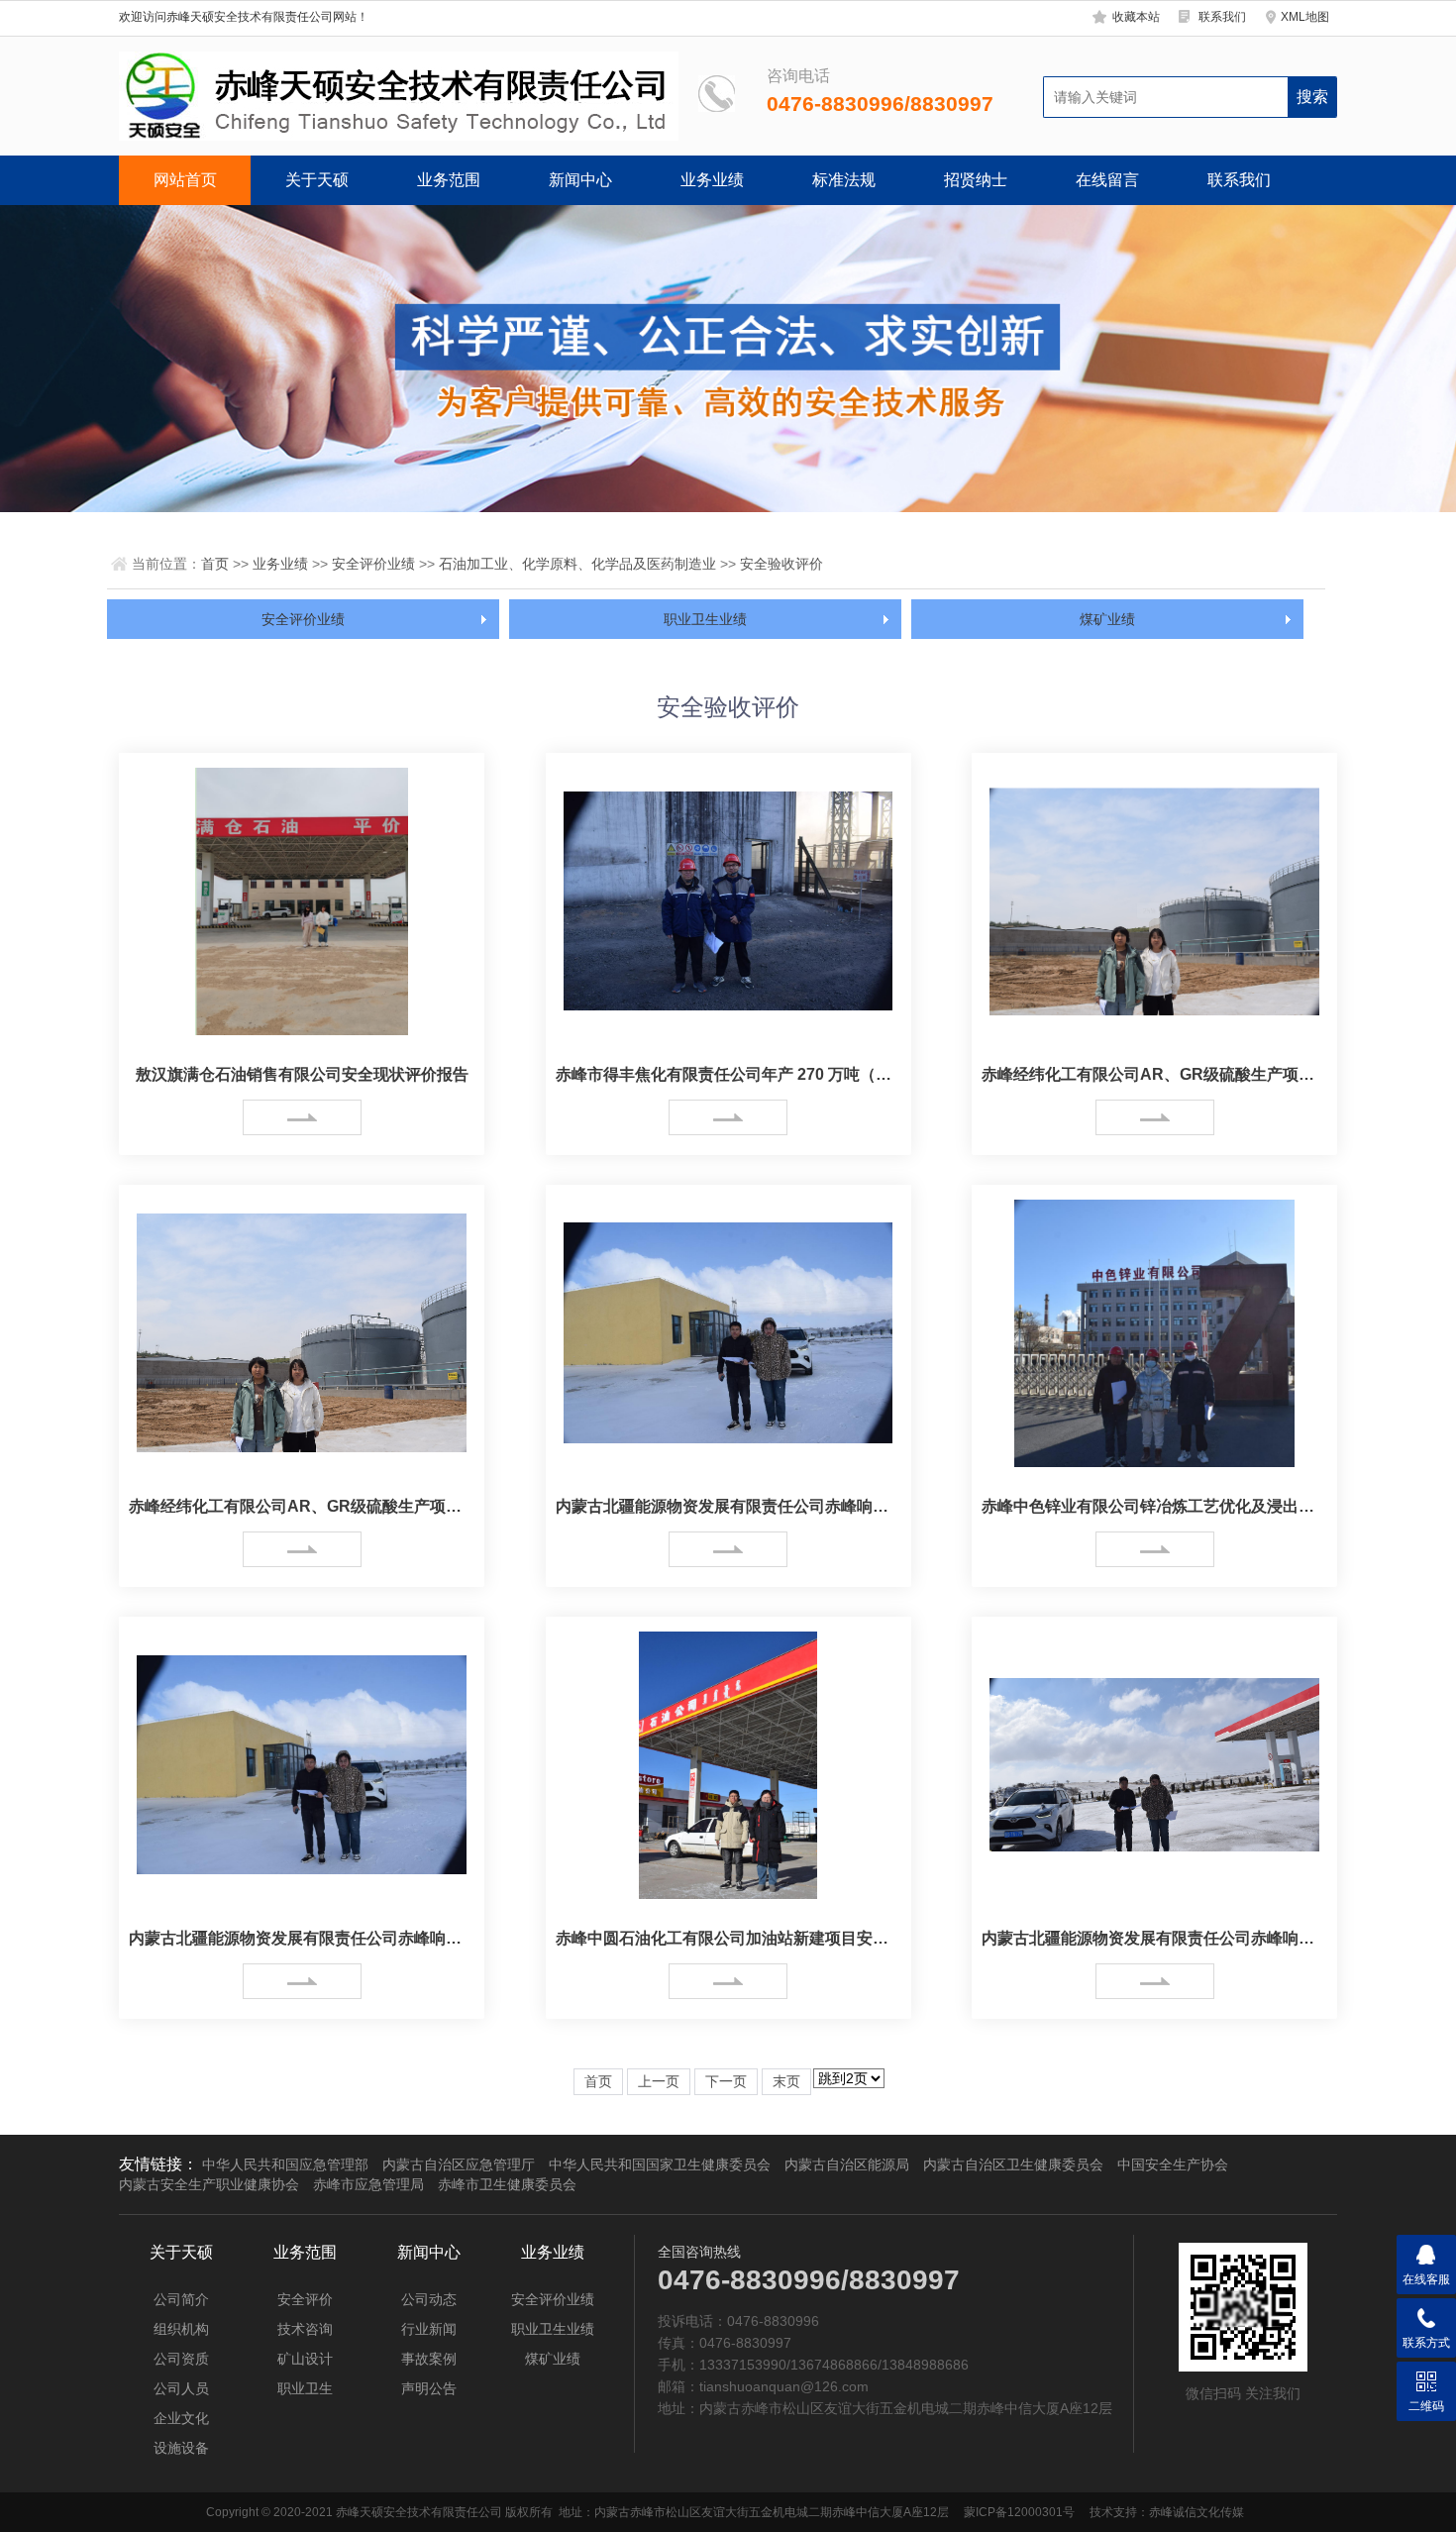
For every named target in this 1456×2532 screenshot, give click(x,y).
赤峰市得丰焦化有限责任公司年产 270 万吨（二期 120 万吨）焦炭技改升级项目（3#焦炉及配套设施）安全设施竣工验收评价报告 (728, 1074)
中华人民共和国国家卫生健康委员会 (660, 2164)
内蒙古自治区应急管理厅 (459, 2164)
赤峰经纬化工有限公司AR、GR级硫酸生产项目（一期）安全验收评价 (302, 1506)
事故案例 (429, 2359)
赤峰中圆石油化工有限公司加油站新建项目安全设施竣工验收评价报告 (728, 1938)
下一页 (726, 2082)
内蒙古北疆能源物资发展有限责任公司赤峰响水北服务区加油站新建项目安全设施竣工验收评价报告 (728, 1506)
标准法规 (844, 180)
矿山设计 (305, 2359)
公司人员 (181, 2388)
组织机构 (181, 2329)
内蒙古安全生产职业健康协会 (209, 2184)
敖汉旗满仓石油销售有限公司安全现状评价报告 (302, 1074)
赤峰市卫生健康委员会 (507, 2184)
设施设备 (181, 2448)
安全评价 (305, 2299)
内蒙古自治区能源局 (847, 2164)
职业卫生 (305, 2388)
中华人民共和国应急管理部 (285, 2164)
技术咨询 (305, 2329)
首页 (215, 564)
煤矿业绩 (1107, 619)
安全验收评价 (781, 564)
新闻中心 (580, 180)
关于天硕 (317, 180)
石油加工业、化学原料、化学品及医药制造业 (577, 564)
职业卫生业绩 (705, 619)
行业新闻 (429, 2329)
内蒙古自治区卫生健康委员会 (1013, 2164)
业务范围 (449, 180)
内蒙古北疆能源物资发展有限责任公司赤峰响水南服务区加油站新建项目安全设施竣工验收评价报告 (1154, 1938)
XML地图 (1305, 17)
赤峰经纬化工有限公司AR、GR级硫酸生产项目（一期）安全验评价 (1154, 1074)
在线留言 (1107, 180)
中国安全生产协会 (1173, 2164)
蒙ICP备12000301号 (1019, 2512)
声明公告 (429, 2388)
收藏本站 (1136, 17)
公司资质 (181, 2359)
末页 (786, 2082)
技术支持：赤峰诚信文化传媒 (1167, 2512)
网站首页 (185, 180)
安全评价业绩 (373, 564)
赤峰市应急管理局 (368, 2184)
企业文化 (181, 2418)
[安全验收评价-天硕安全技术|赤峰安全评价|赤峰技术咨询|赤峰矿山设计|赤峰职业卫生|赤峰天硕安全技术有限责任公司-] (399, 96)
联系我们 (1222, 17)
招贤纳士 (976, 180)
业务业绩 (712, 180)
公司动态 (429, 2299)
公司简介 (181, 2299)
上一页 (659, 2082)
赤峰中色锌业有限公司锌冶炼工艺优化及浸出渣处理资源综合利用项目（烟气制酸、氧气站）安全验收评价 (1154, 1506)
